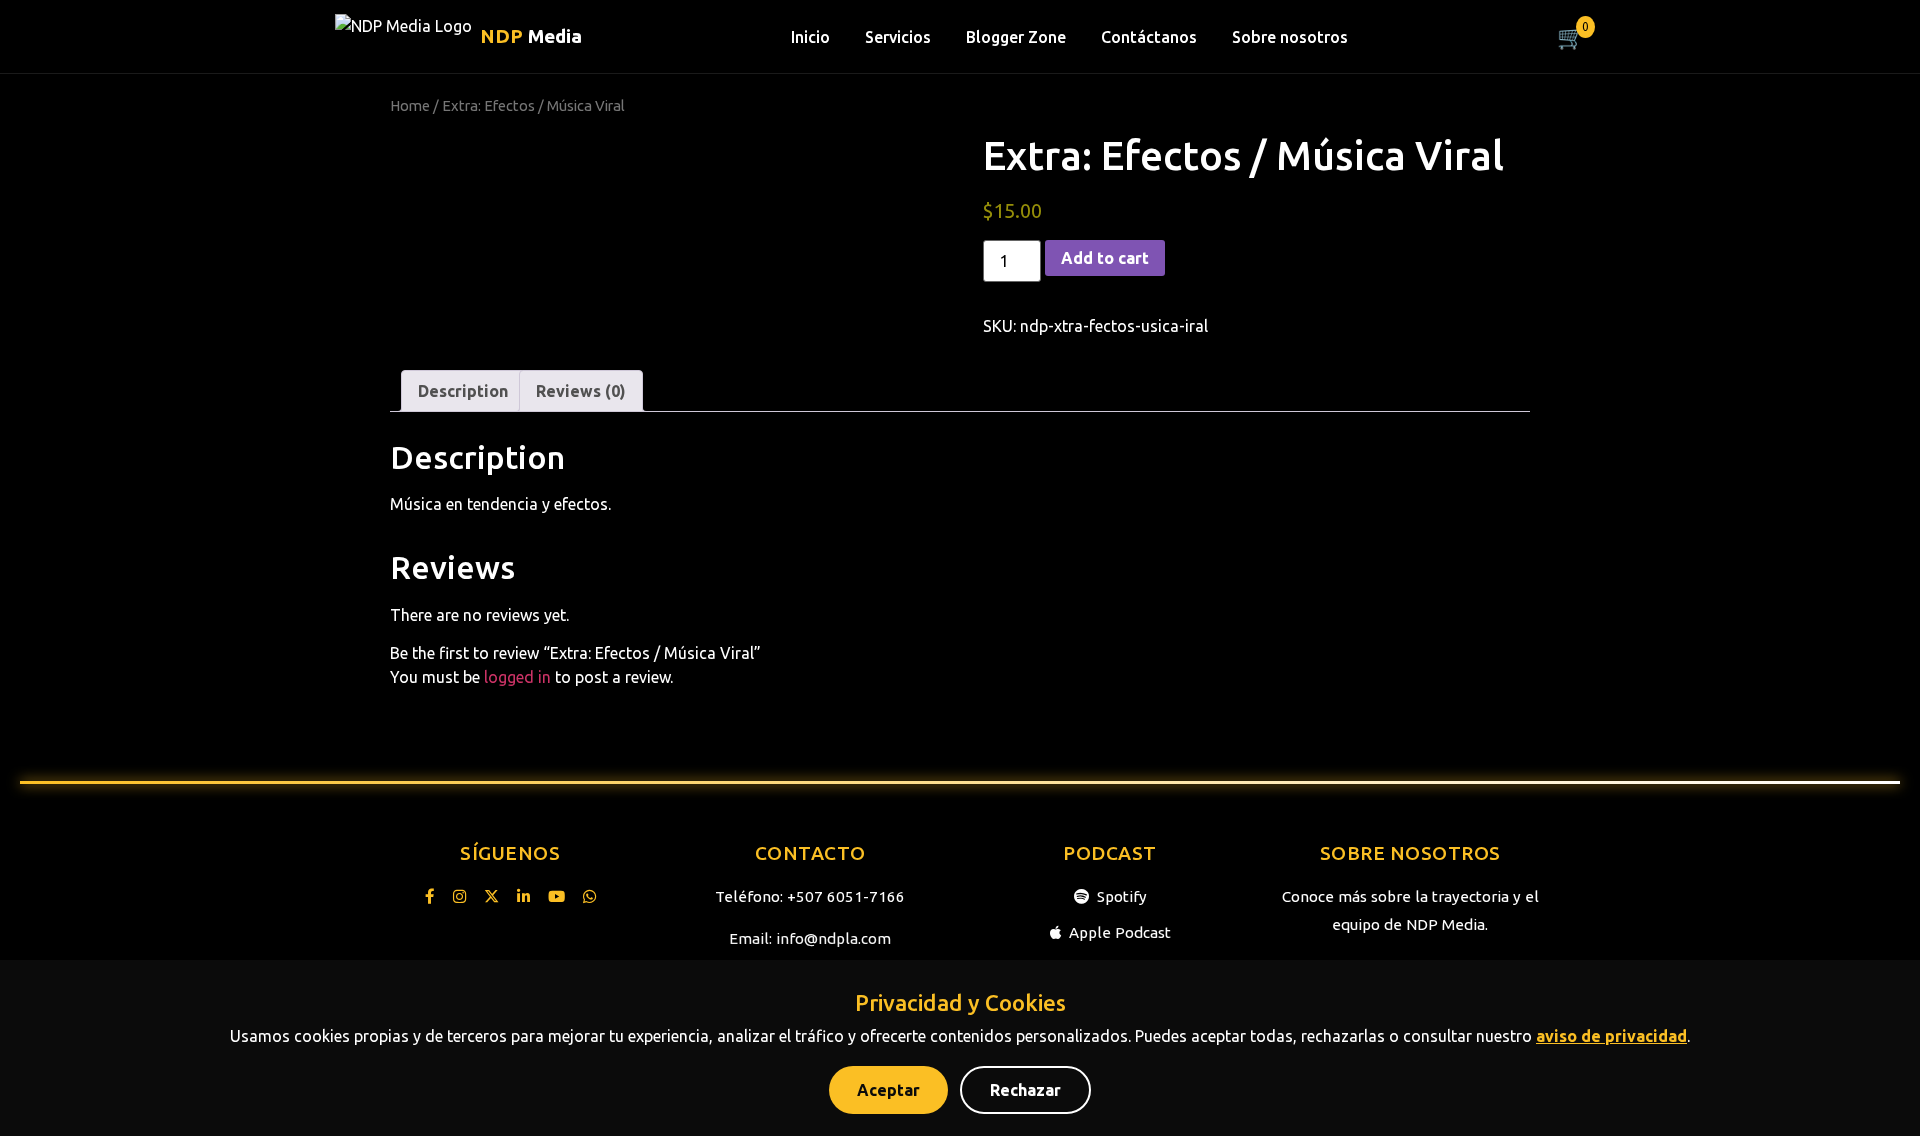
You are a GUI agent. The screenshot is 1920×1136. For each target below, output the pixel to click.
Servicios (898, 37)
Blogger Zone (1016, 37)
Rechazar (1025, 1090)
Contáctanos (1149, 37)
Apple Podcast (1120, 932)
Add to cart (1105, 258)
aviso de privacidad (1611, 1036)
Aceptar (888, 1090)
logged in (517, 677)
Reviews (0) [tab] (581, 391)
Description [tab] (463, 391)
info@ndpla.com (833, 938)
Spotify (1122, 896)
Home (410, 105)
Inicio (810, 37)
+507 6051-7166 (846, 896)
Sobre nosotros (1290, 37)
